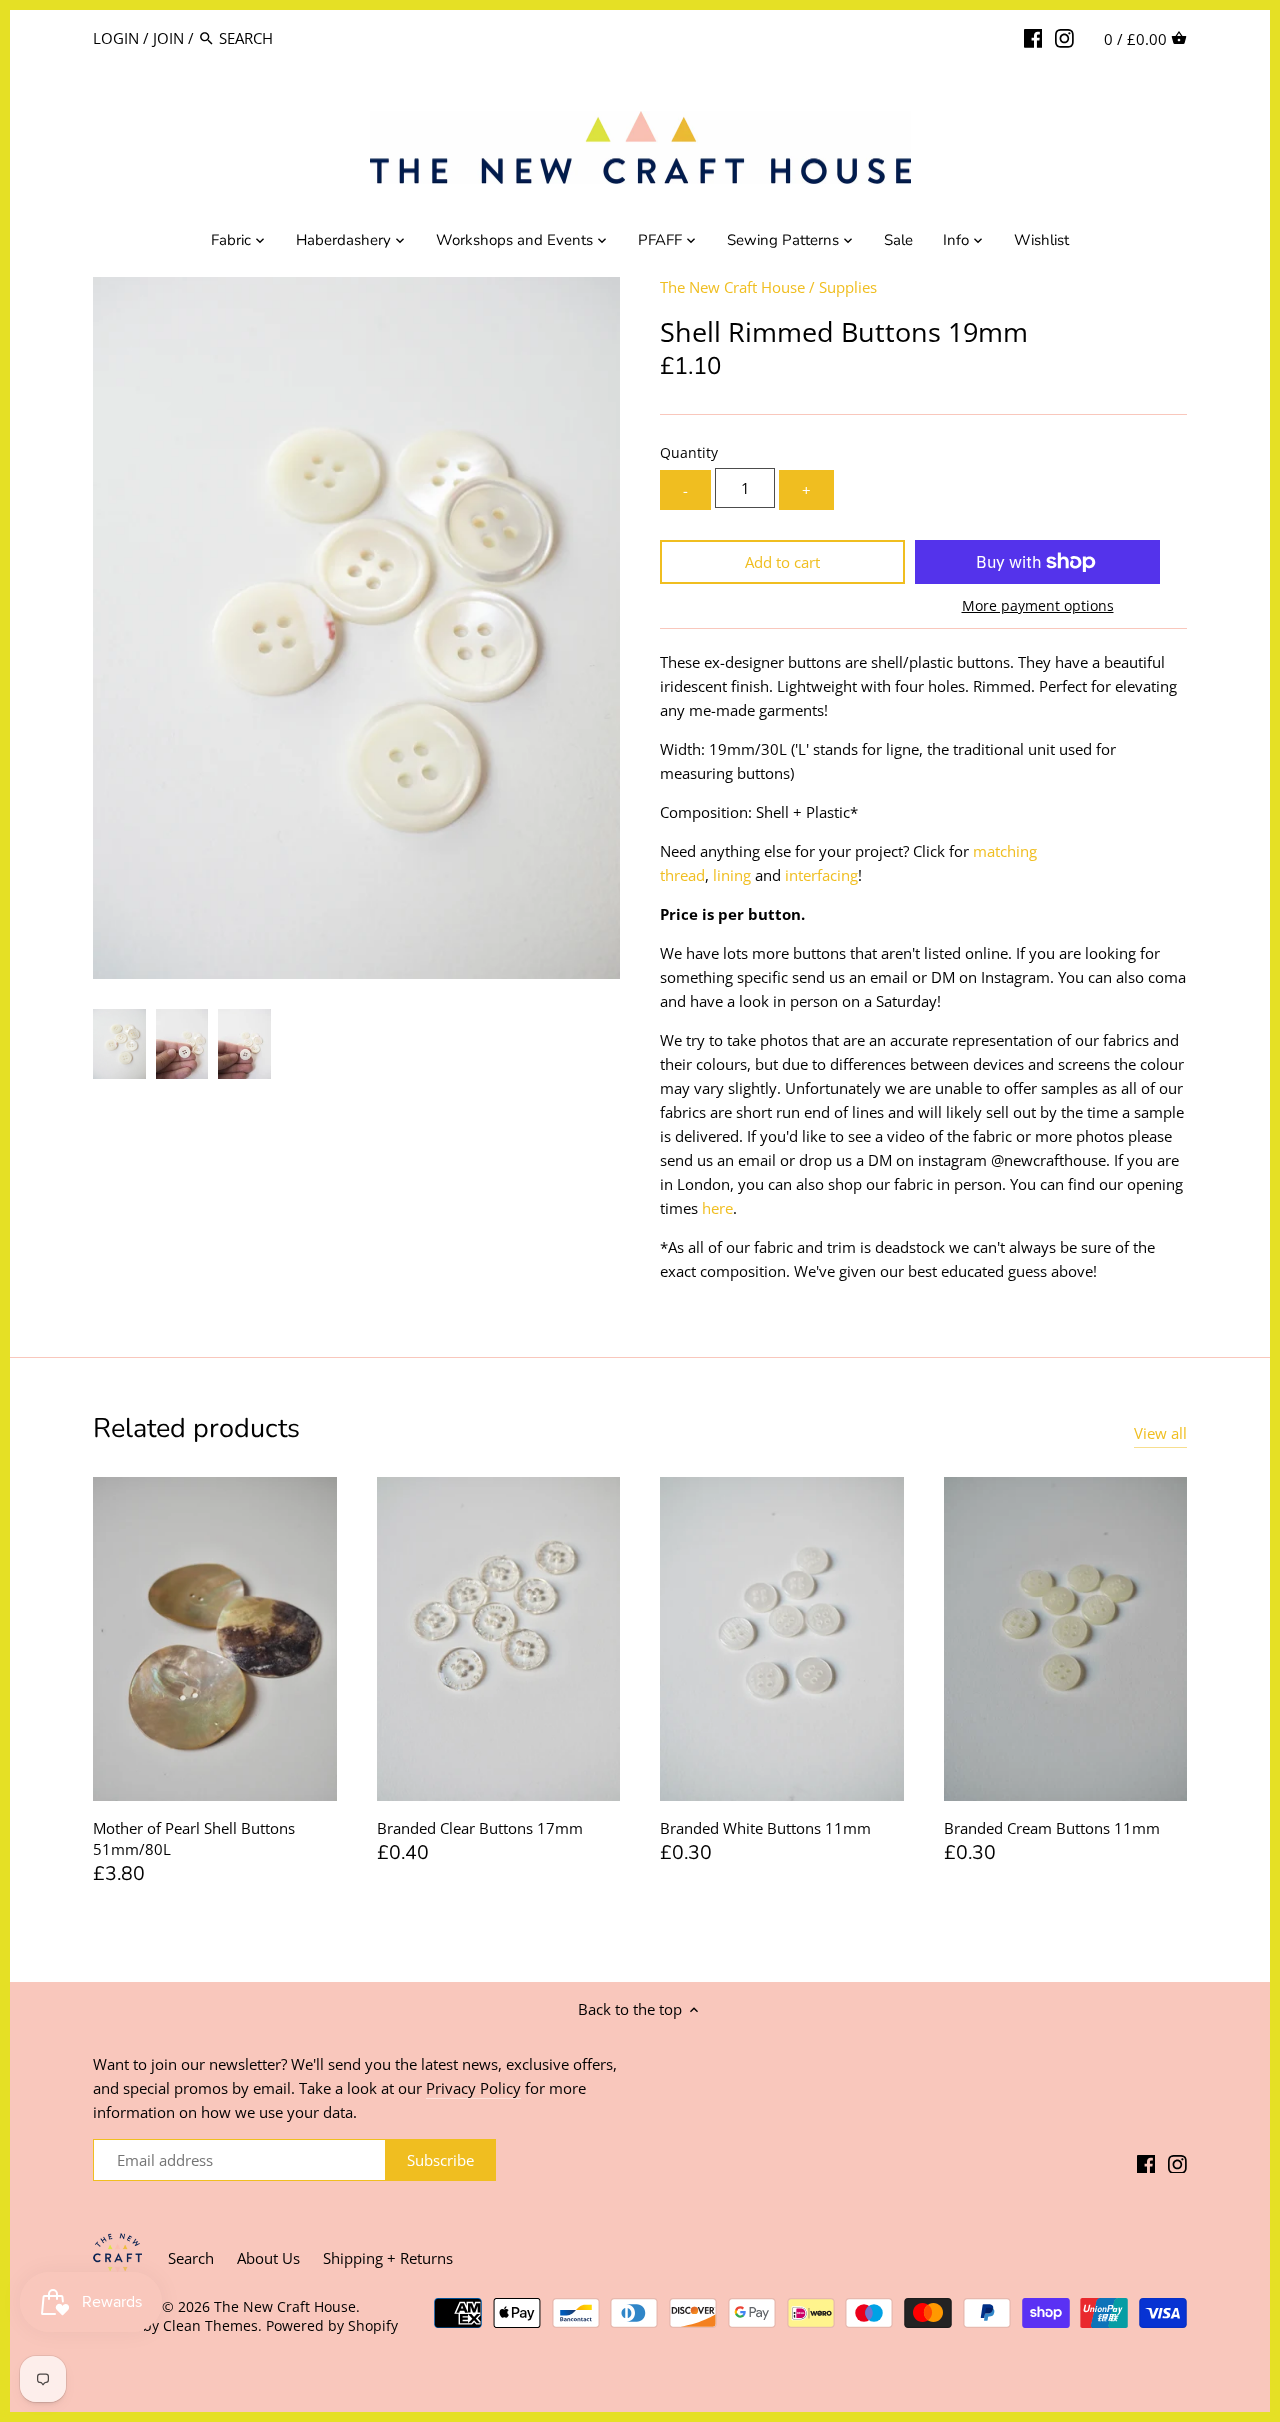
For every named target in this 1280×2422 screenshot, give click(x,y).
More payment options (1038, 605)
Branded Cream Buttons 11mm (1052, 1828)
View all (1160, 1433)
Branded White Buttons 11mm (765, 1828)
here (717, 1208)
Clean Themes (210, 2326)
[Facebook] (1033, 37)
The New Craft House (732, 287)
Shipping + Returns (388, 2258)
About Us (268, 2258)
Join (168, 38)
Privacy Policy (473, 2088)
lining (732, 875)
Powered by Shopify (332, 2326)
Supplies (848, 287)
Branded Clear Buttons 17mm (480, 1828)
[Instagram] (1064, 37)
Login (116, 38)
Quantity (689, 453)
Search (191, 2258)
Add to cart (782, 562)
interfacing (821, 875)
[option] (119, 1044)
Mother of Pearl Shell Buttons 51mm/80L (194, 1838)
